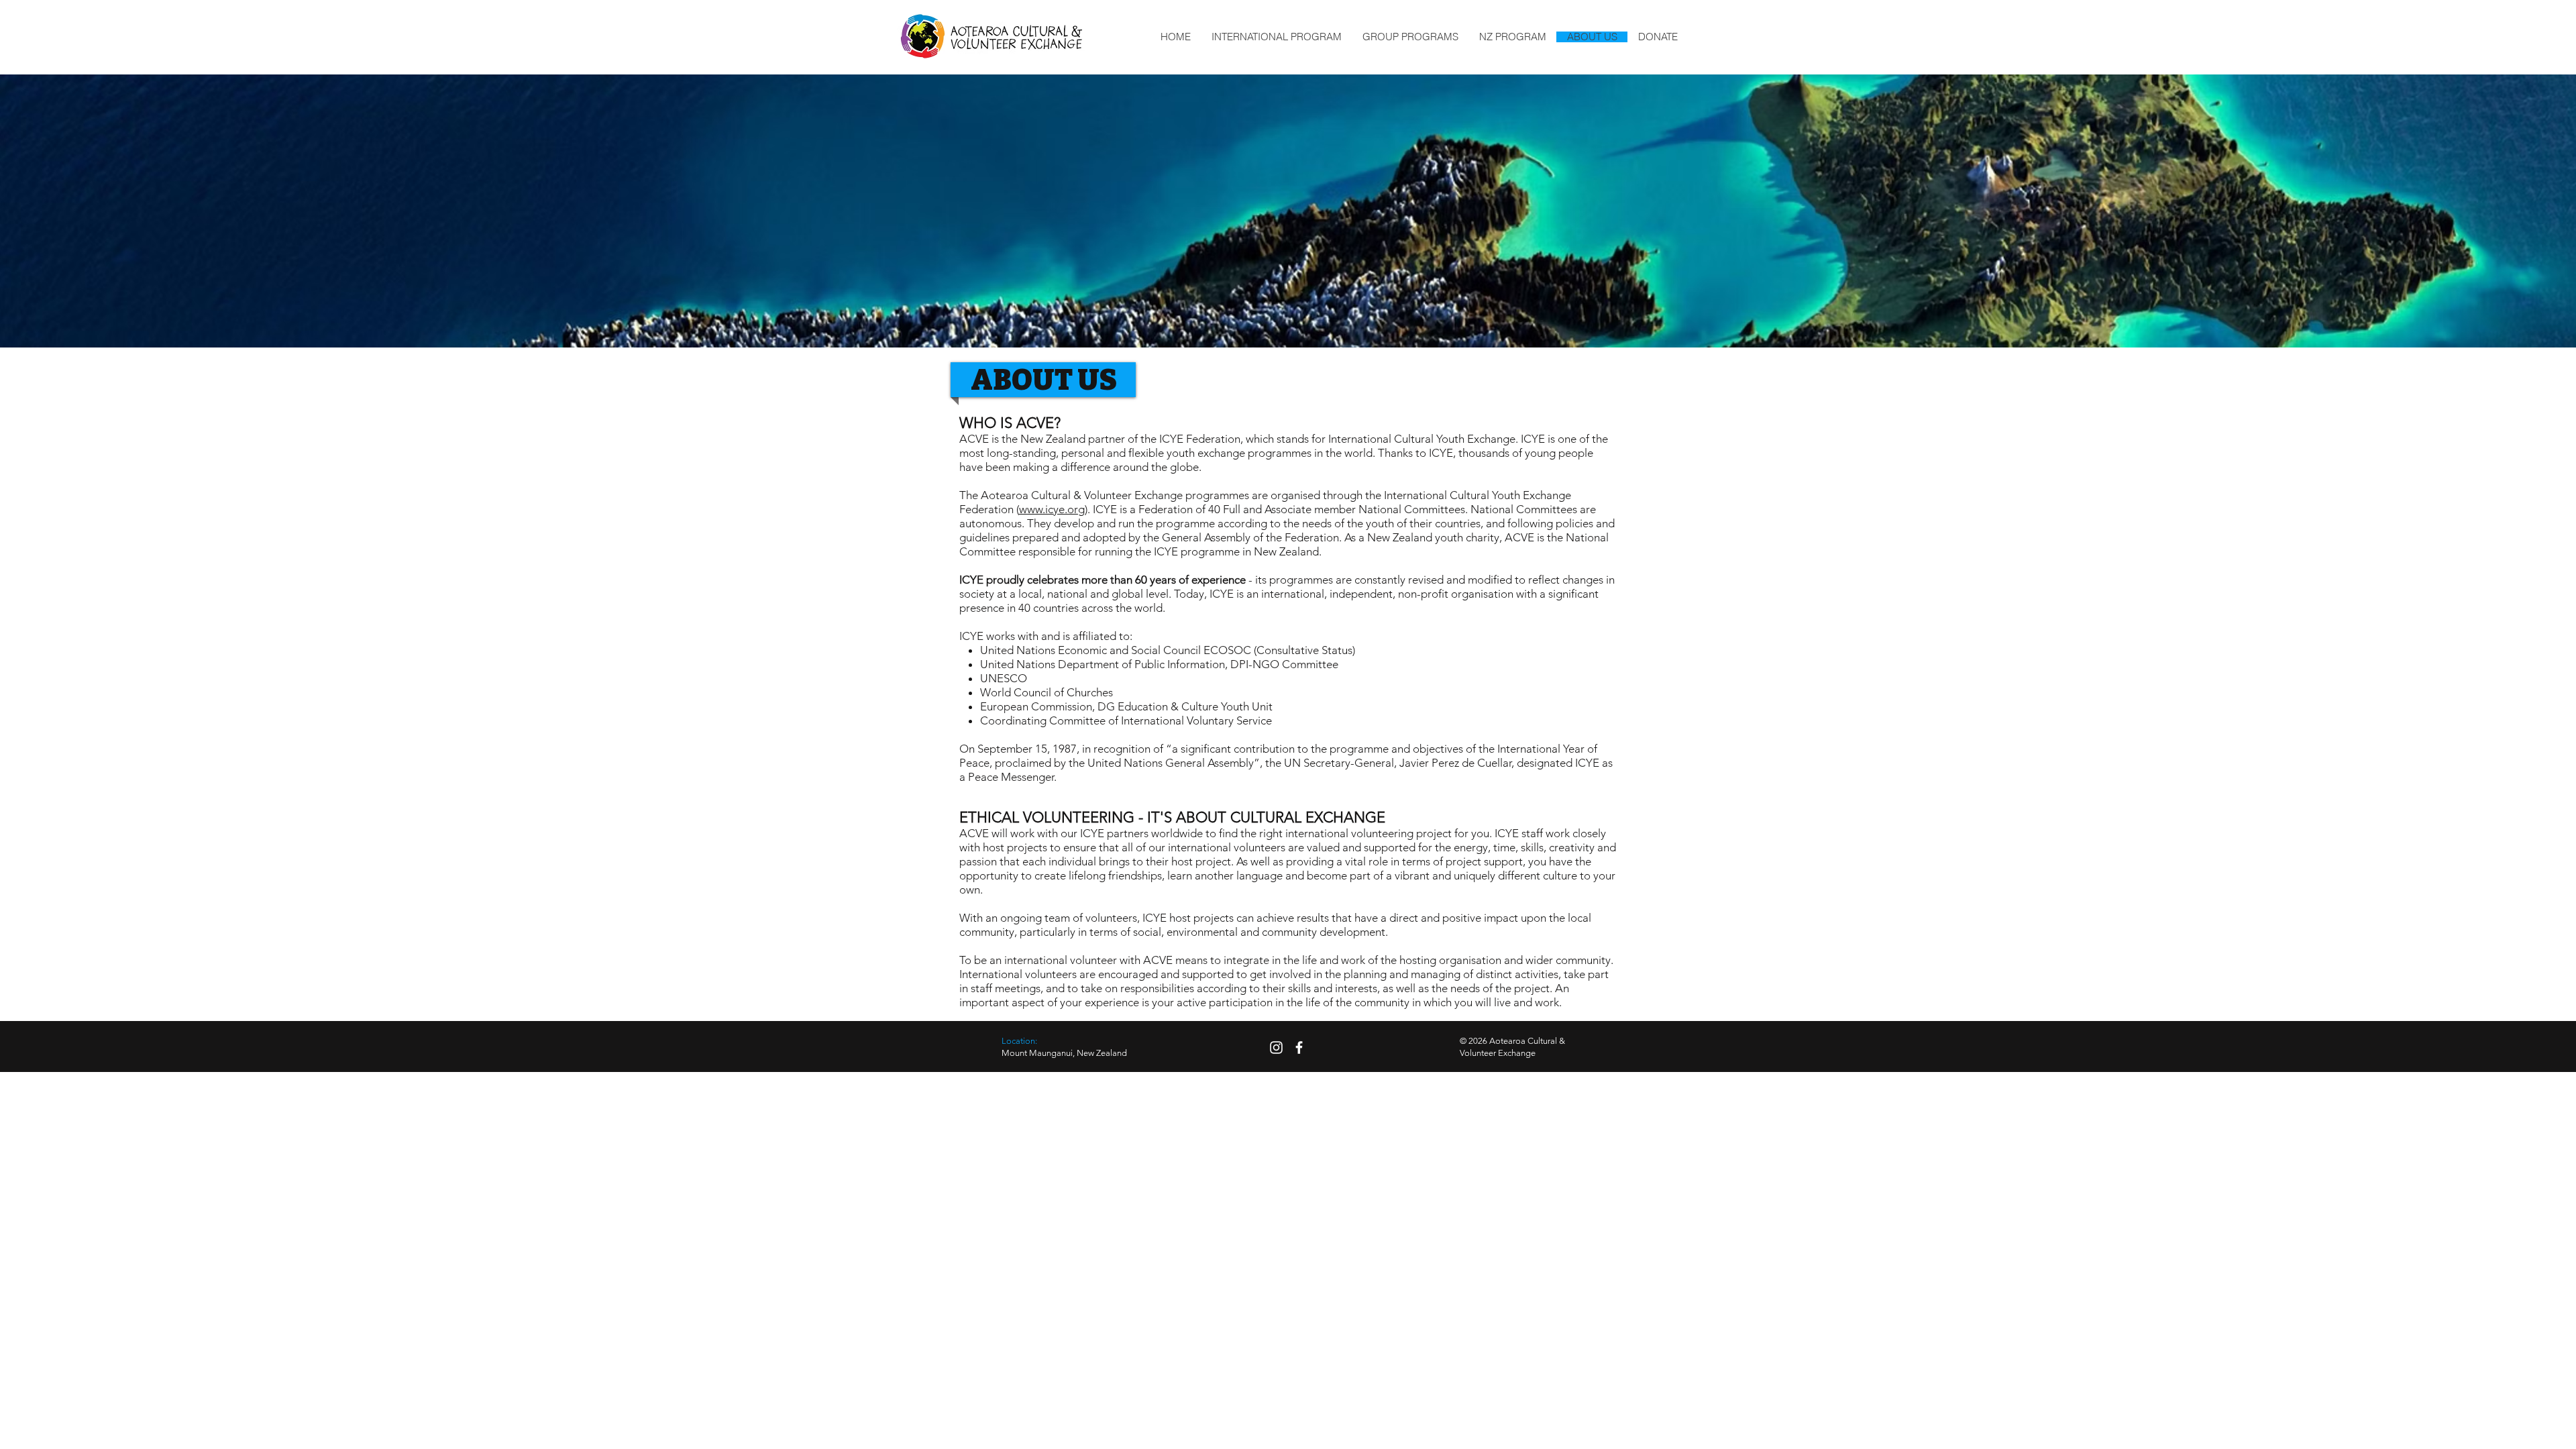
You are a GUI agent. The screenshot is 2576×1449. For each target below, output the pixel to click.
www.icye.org (1052, 509)
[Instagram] (1276, 1048)
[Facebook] (1299, 1048)
